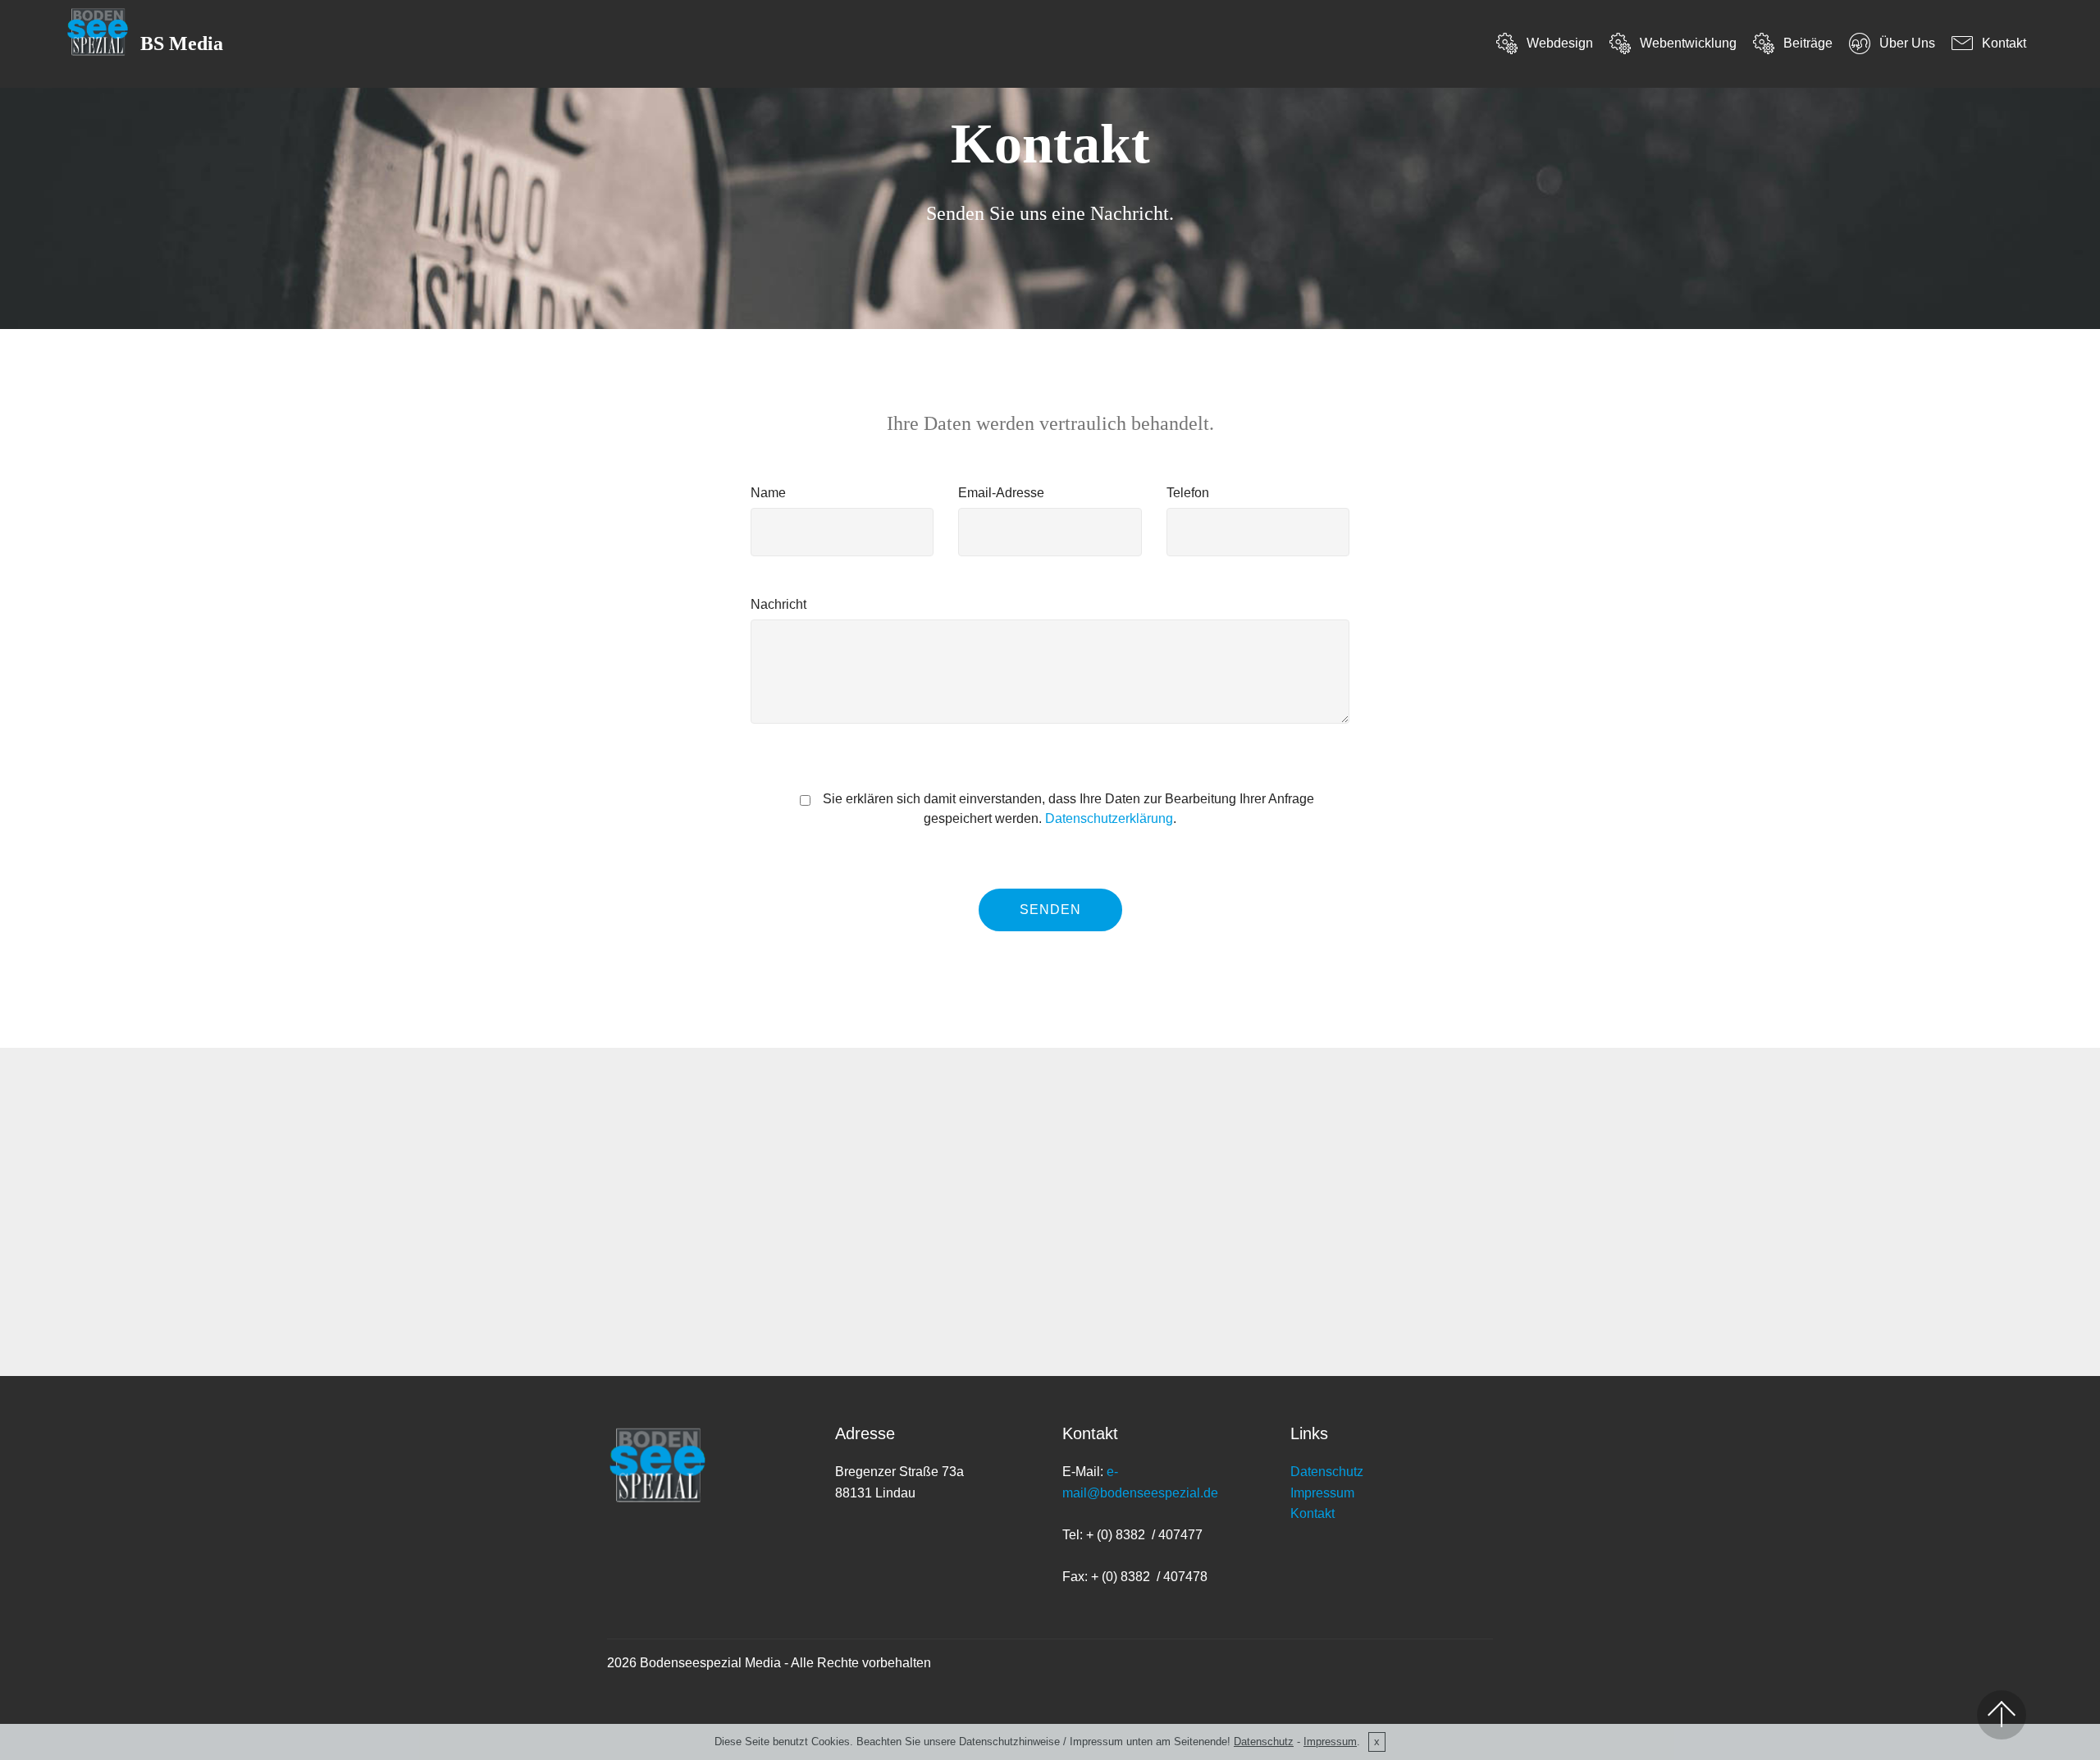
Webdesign (1559, 43)
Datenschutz (1327, 1472)
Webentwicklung (1688, 43)
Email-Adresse (1001, 493)
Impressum (1322, 1493)
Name (768, 493)
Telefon (1188, 493)
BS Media (182, 44)
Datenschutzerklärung (1109, 818)
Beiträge (1808, 43)
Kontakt (2004, 43)
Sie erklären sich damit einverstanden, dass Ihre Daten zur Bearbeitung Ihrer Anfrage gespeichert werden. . (1067, 809)
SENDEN (1050, 910)
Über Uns (1907, 43)
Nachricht (778, 604)
